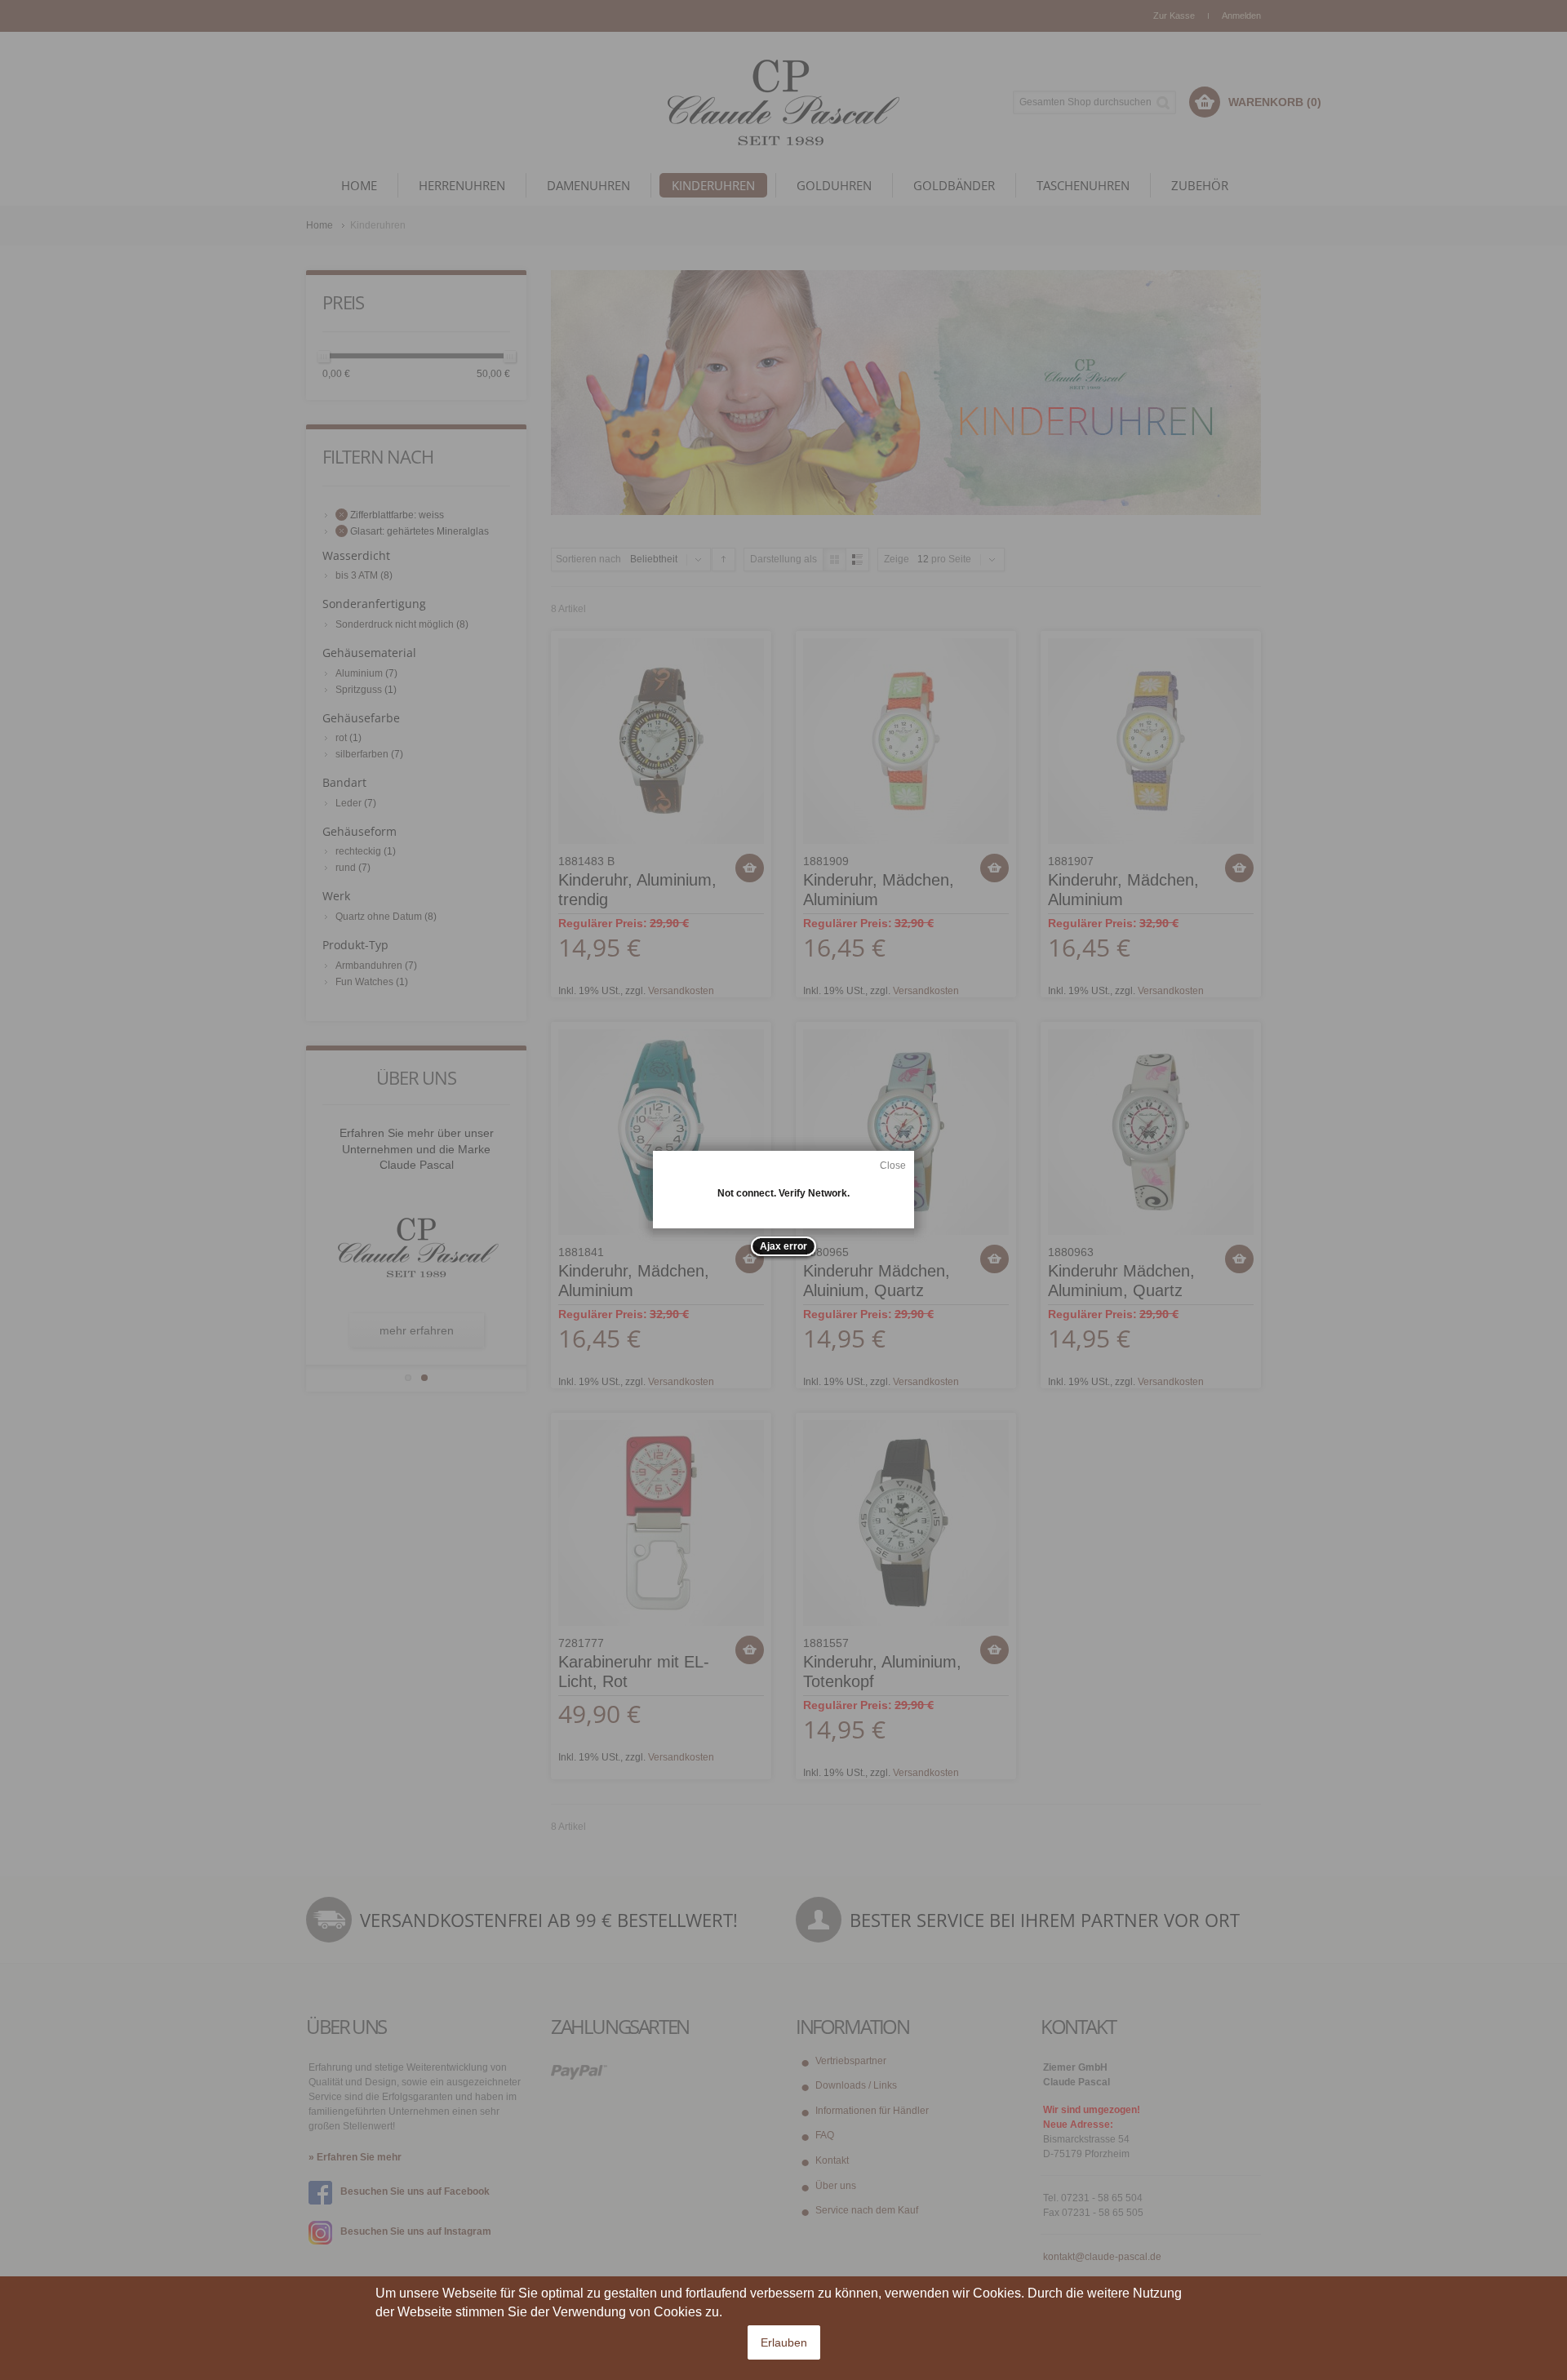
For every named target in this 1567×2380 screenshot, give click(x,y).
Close (893, 1166)
